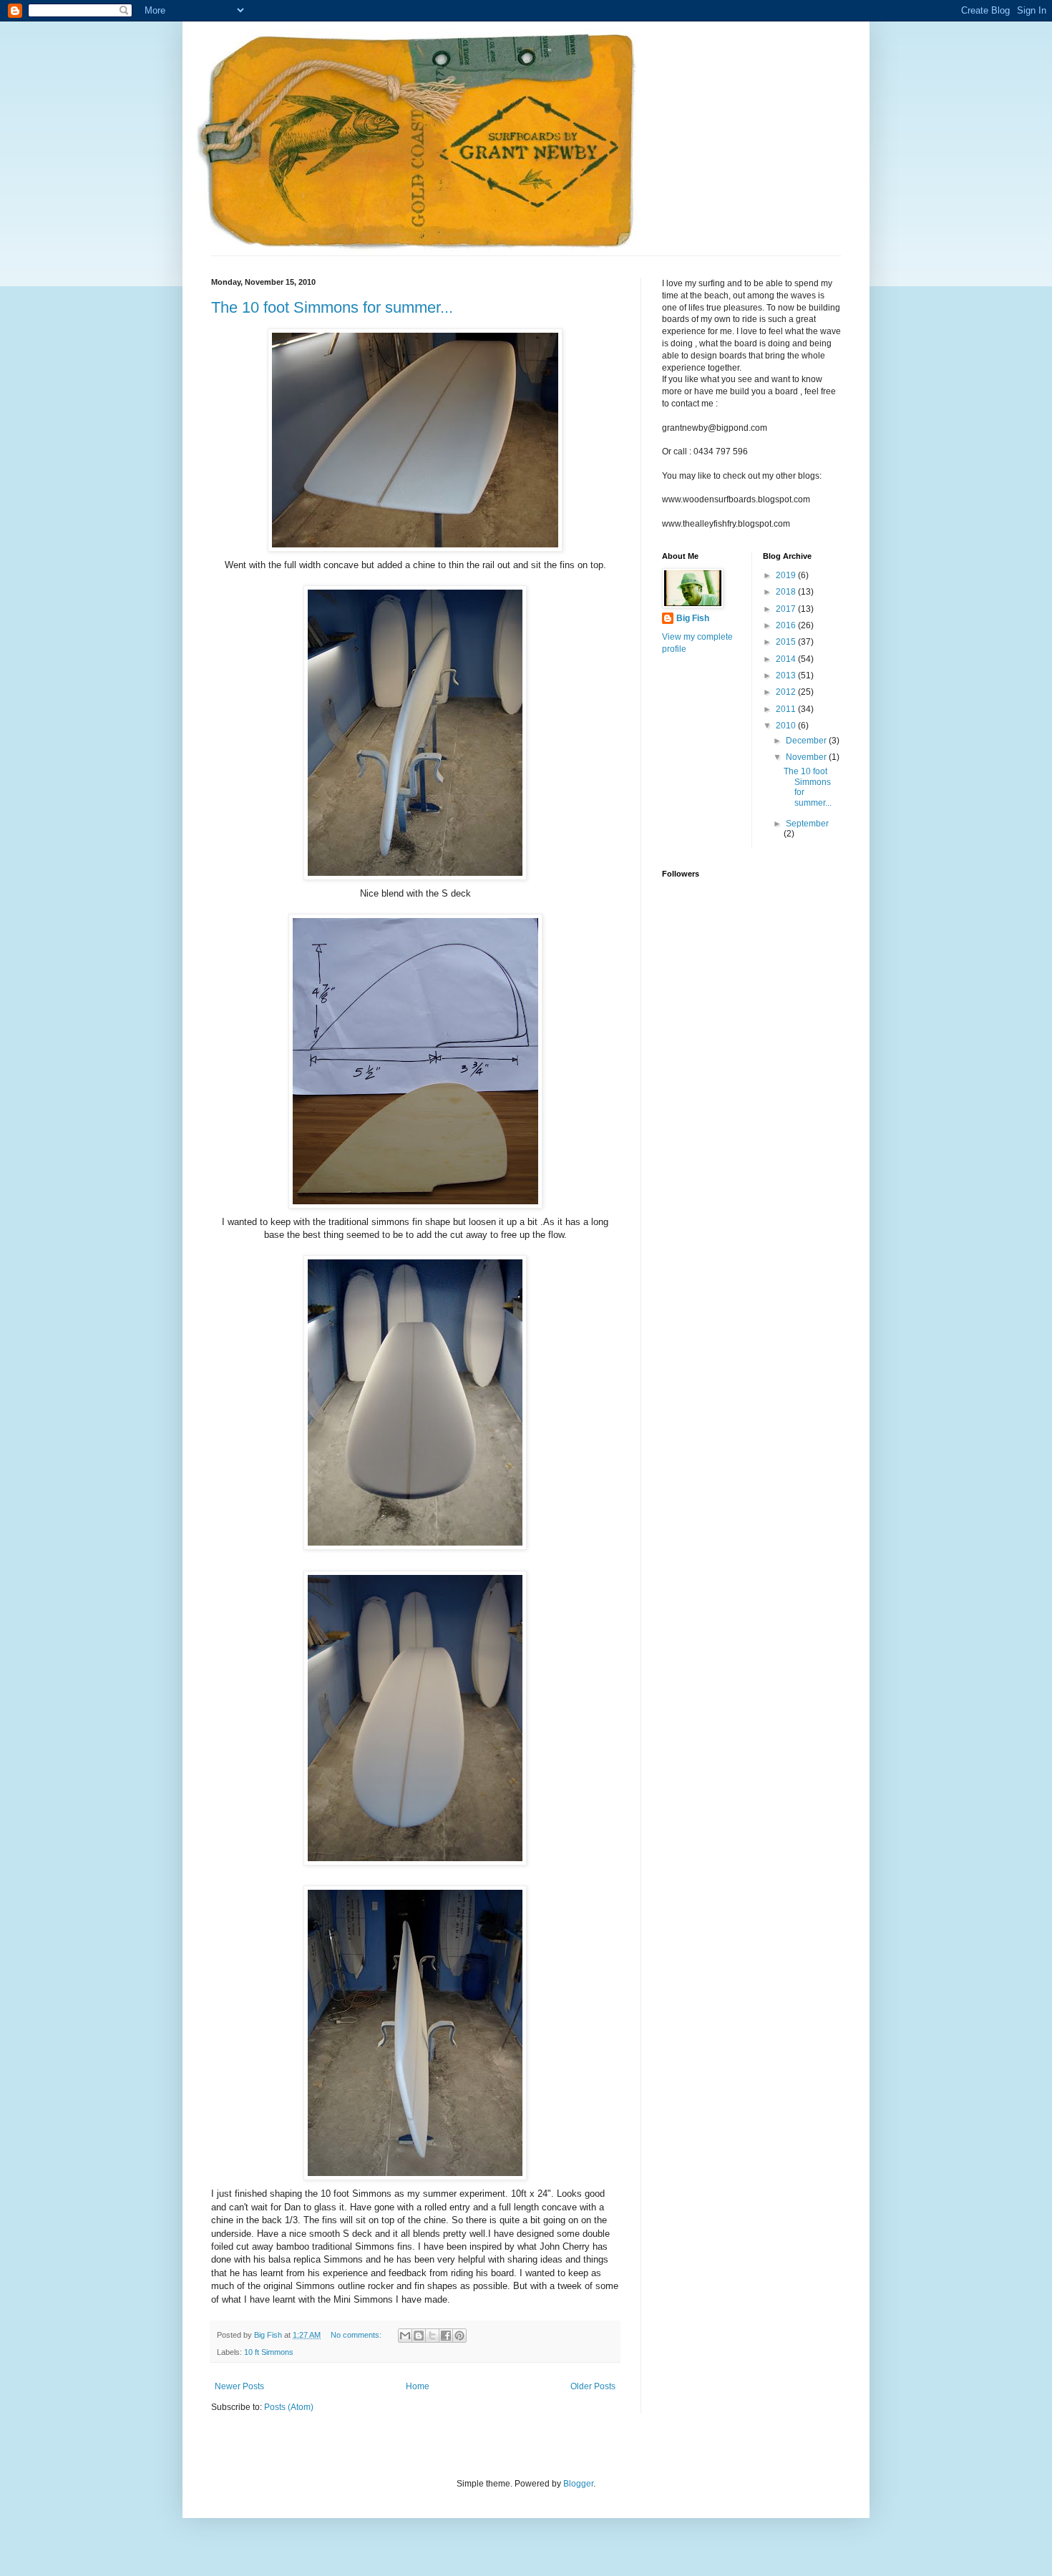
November (807, 757)
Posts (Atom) (289, 2407)
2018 (787, 592)
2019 (787, 575)
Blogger (578, 2484)
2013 (787, 675)
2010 (787, 726)
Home (418, 2386)
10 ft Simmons (269, 2352)
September (807, 824)
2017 (787, 609)
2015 (787, 642)
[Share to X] (432, 2336)
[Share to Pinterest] (459, 2336)
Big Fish (693, 618)
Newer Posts (239, 2386)
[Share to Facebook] (446, 2336)
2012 (787, 692)
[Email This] (405, 2336)
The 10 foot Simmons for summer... (332, 307)
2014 (787, 659)
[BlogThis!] (419, 2336)
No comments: (357, 2335)
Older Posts (593, 2386)
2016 (787, 625)
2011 (787, 709)
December (807, 741)
